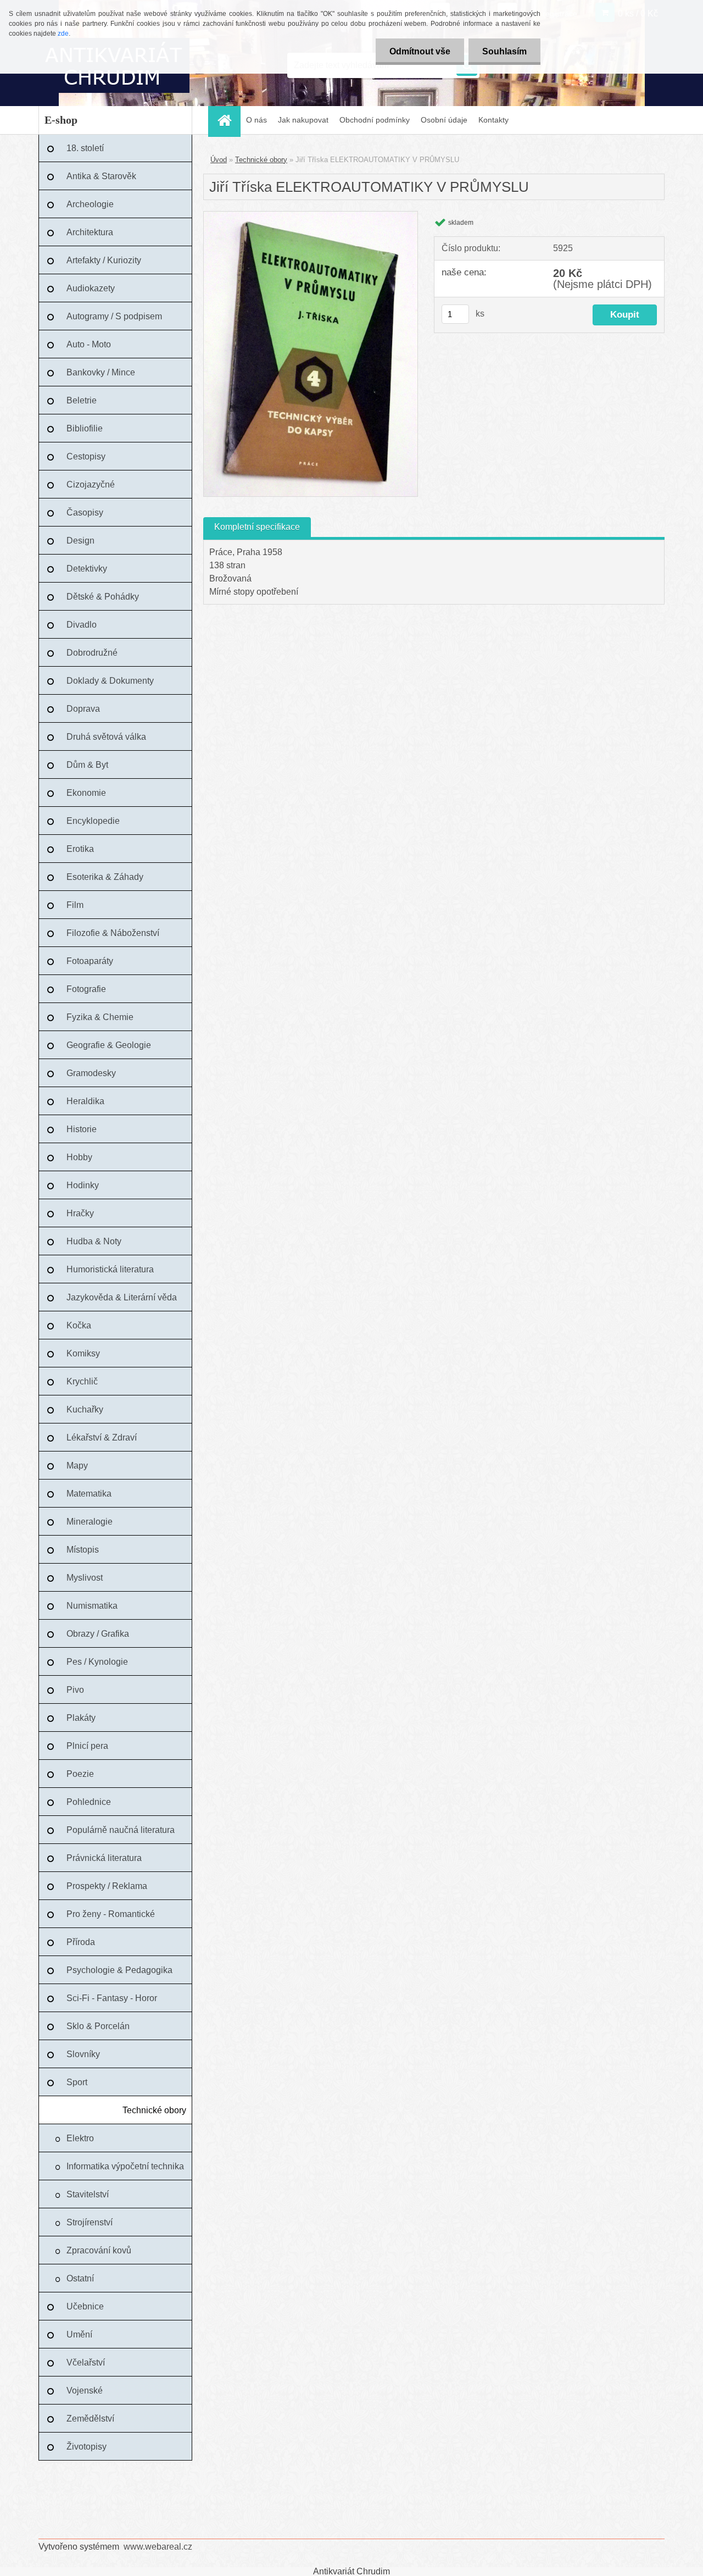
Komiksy (83, 1353)
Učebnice (85, 2306)
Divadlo (82, 625)
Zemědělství (90, 2419)
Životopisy (87, 2447)
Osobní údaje (444, 120)
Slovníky (83, 2054)
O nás (256, 120)
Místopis (83, 1550)
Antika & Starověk (101, 176)
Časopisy (85, 513)
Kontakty (493, 120)
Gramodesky (91, 1073)
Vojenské (85, 2391)
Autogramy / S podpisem (114, 316)
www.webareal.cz (158, 2547)
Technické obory (154, 2110)
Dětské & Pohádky (103, 597)
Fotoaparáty (90, 961)
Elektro (80, 2138)
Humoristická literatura (110, 1269)
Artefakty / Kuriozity (104, 260)
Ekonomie (86, 793)
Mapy (77, 1466)
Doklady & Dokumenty (110, 681)
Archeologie (90, 204)
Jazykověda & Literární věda (122, 1297)
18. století (85, 148)
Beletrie (82, 400)
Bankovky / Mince (101, 372)
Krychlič (82, 1381)
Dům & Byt (87, 765)
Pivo (75, 1690)
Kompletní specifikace (257, 527)
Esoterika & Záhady (105, 877)
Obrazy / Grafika (98, 1634)
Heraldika (85, 1101)
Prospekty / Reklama (107, 1886)
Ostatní (80, 2278)
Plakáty (81, 1718)
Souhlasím (504, 51)
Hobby (79, 1157)
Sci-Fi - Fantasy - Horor (112, 1998)
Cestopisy (86, 456)
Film (75, 905)
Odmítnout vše (420, 51)
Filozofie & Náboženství (113, 933)
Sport (77, 2082)
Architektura (90, 232)
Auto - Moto (89, 344)
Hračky (80, 1213)
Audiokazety (91, 288)
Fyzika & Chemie (100, 1017)
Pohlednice (89, 1802)
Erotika (80, 849)
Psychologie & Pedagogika (119, 1970)
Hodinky (83, 1185)
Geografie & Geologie (109, 1045)
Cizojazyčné (91, 484)
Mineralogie (90, 1522)
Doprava (83, 709)
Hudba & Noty (94, 1241)
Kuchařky (85, 1409)
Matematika (89, 1494)
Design (80, 541)
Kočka (79, 1325)
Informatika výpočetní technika (125, 2166)
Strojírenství (90, 2222)
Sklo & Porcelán (98, 2026)
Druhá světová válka (106, 737)
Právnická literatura (104, 1858)
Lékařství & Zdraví (102, 1437)
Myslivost (85, 1578)
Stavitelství (88, 2194)
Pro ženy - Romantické (111, 1914)
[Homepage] (228, 120)
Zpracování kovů (99, 2250)
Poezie (80, 1774)
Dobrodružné (92, 653)
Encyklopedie (93, 821)
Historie (82, 1129)
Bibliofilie (85, 428)
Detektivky (87, 569)
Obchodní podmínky (375, 120)
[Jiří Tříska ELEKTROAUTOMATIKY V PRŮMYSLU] (311, 216)
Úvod (219, 160)
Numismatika (92, 1606)
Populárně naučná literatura (121, 1830)
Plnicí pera (87, 1746)
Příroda (81, 1942)
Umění (79, 2334)
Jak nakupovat (303, 120)
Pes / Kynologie (97, 1662)
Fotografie (86, 989)
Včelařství (86, 2362)
